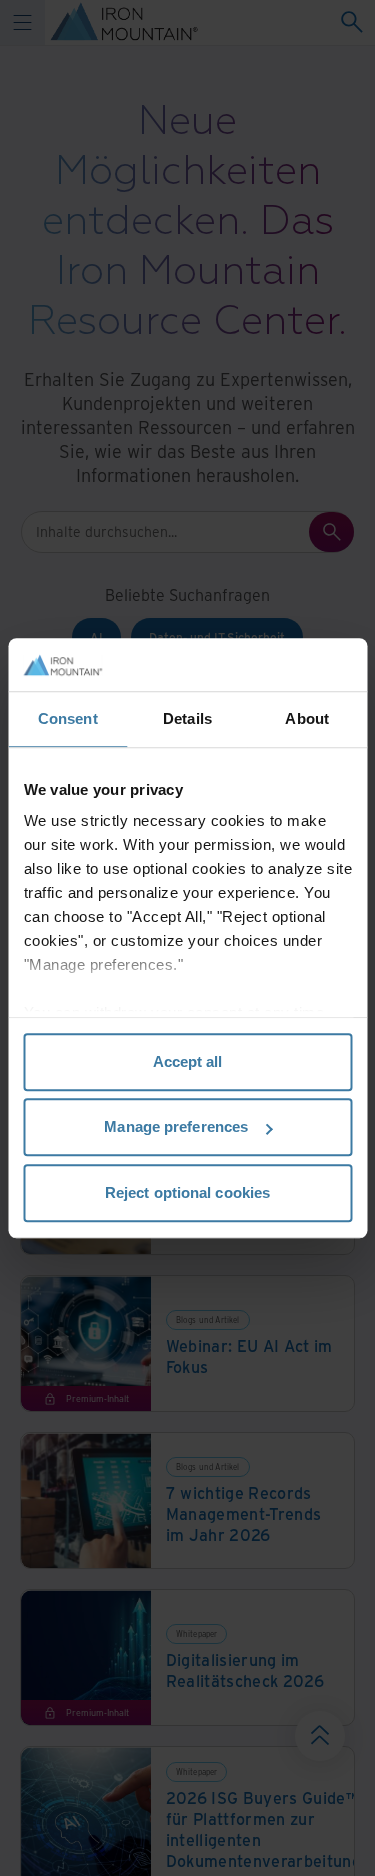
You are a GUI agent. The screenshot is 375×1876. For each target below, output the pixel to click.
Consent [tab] (68, 718)
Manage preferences (176, 1126)
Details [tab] (187, 718)
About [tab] (307, 718)
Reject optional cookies (187, 1192)
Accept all (188, 1061)
